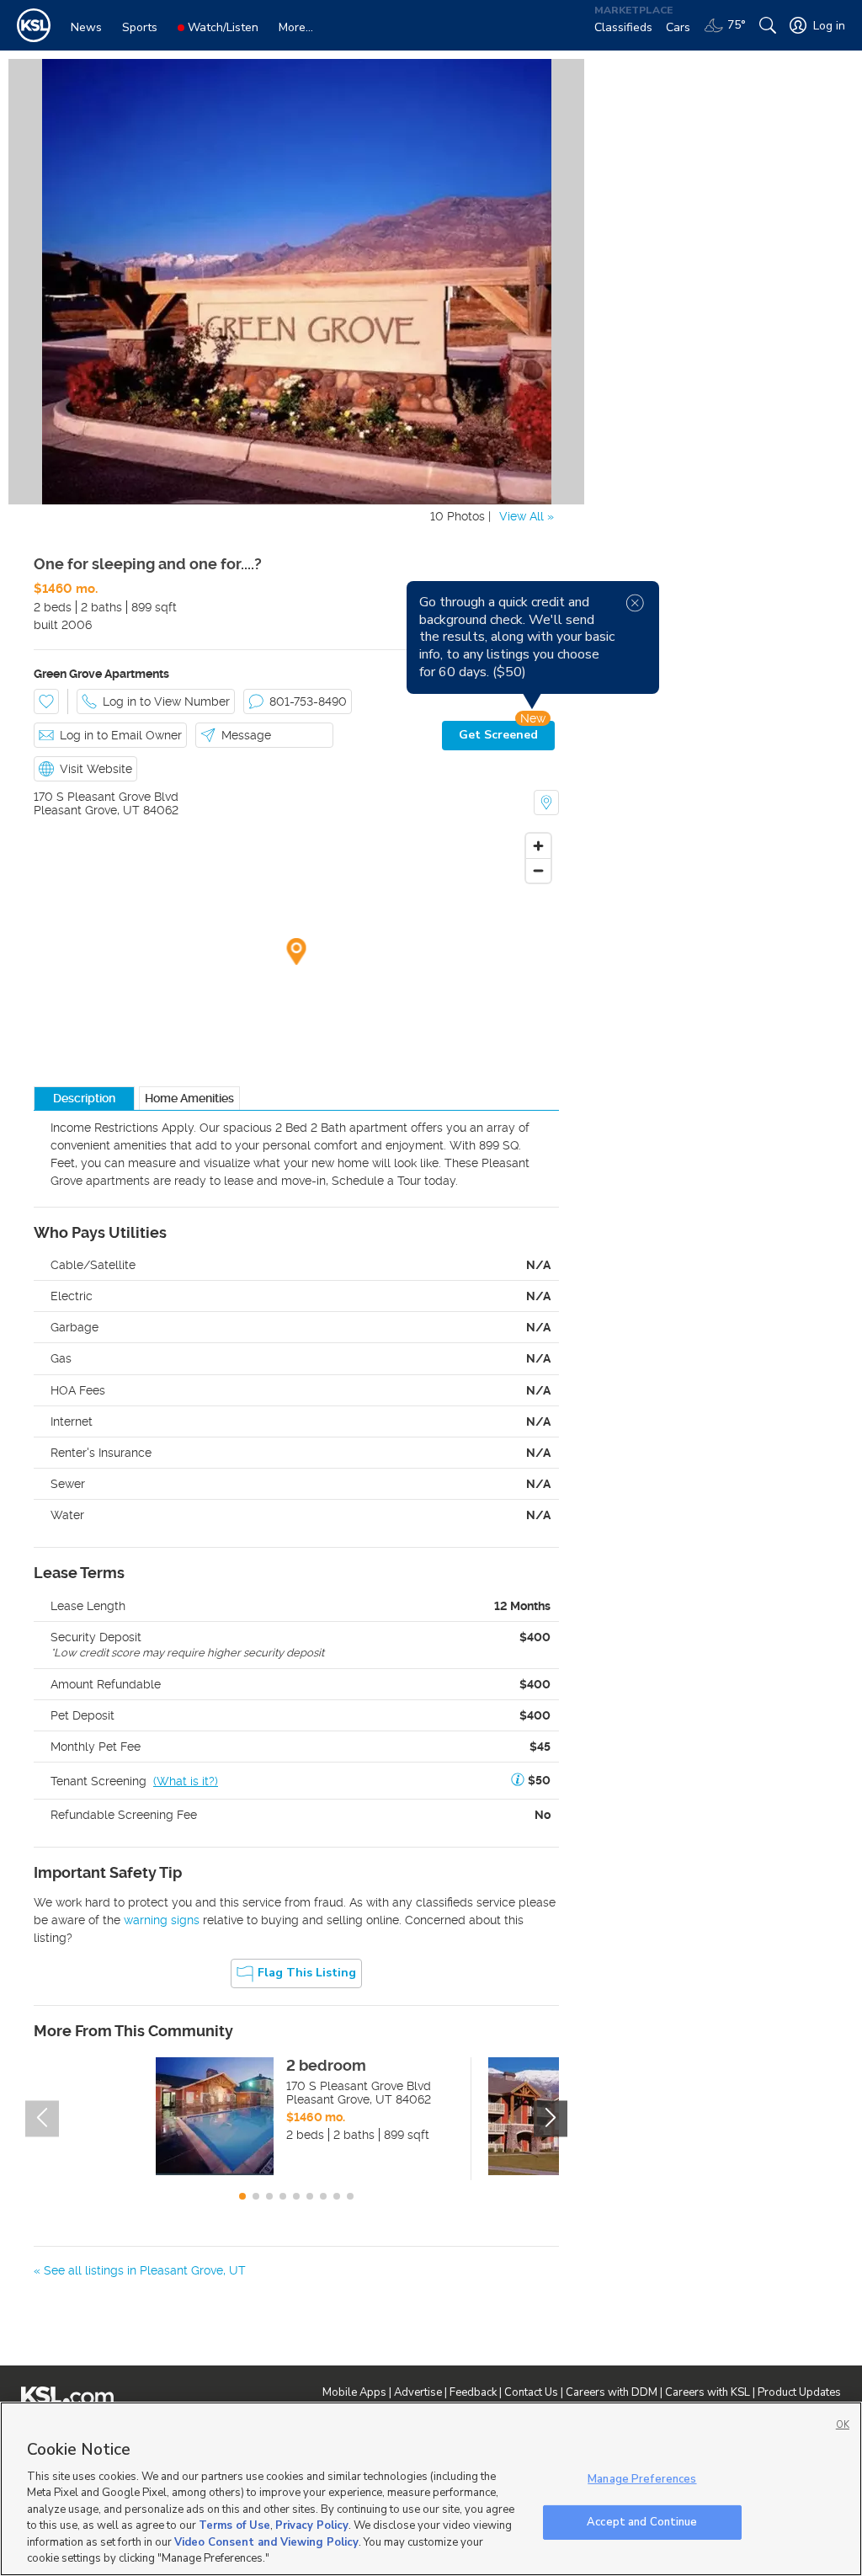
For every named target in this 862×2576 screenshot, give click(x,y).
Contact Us (531, 2392)
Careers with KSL (708, 2392)
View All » (527, 516)
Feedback (473, 2392)
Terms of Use (234, 2525)
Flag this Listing (307, 1973)
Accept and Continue (642, 2521)
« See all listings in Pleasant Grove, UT (140, 2270)
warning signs (162, 1920)
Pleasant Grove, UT (87, 810)
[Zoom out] (538, 870)
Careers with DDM (612, 2392)
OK (843, 2425)
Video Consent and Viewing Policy (266, 2542)
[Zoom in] (538, 846)
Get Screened (498, 735)
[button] (518, 1781)
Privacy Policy (312, 2525)
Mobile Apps (354, 2392)
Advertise (418, 2392)
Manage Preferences (642, 2479)
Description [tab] (84, 1098)
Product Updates (799, 2392)
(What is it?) (186, 1781)
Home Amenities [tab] (189, 1098)
